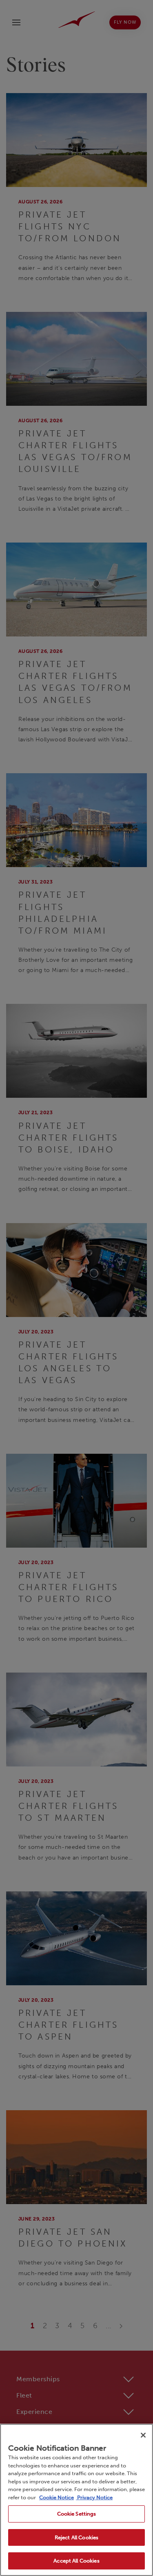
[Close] (143, 2435)
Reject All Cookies (76, 2537)
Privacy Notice (94, 2497)
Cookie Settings (77, 2514)
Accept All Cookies (76, 2561)
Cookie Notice (57, 2497)
